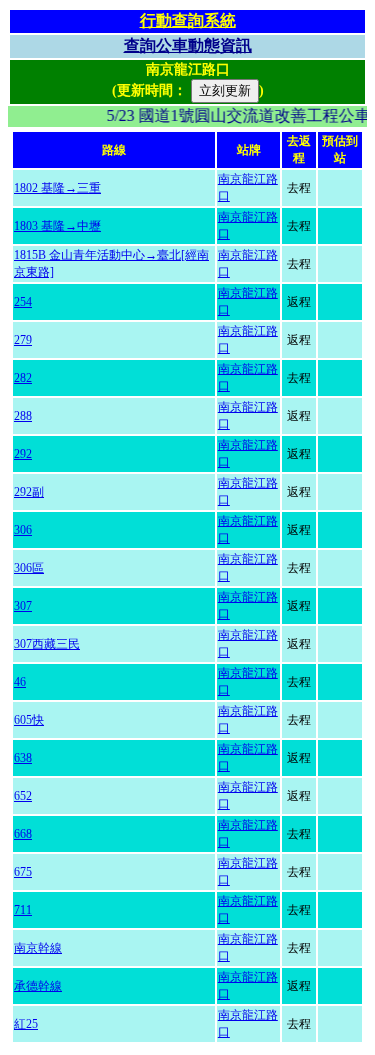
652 (23, 796)
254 (23, 302)
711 (23, 910)
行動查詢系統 (188, 20)
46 (20, 682)
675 (23, 872)
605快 (29, 720)
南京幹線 (38, 948)
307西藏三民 (47, 644)
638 (23, 758)
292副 (29, 492)
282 (23, 378)
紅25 (26, 1024)
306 (23, 530)
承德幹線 (38, 986)
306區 (29, 568)
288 (23, 416)
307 (23, 606)
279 (23, 340)
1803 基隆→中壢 (57, 226)
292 (23, 454)
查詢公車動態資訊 (188, 45)
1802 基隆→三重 (57, 188)
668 (23, 834)
